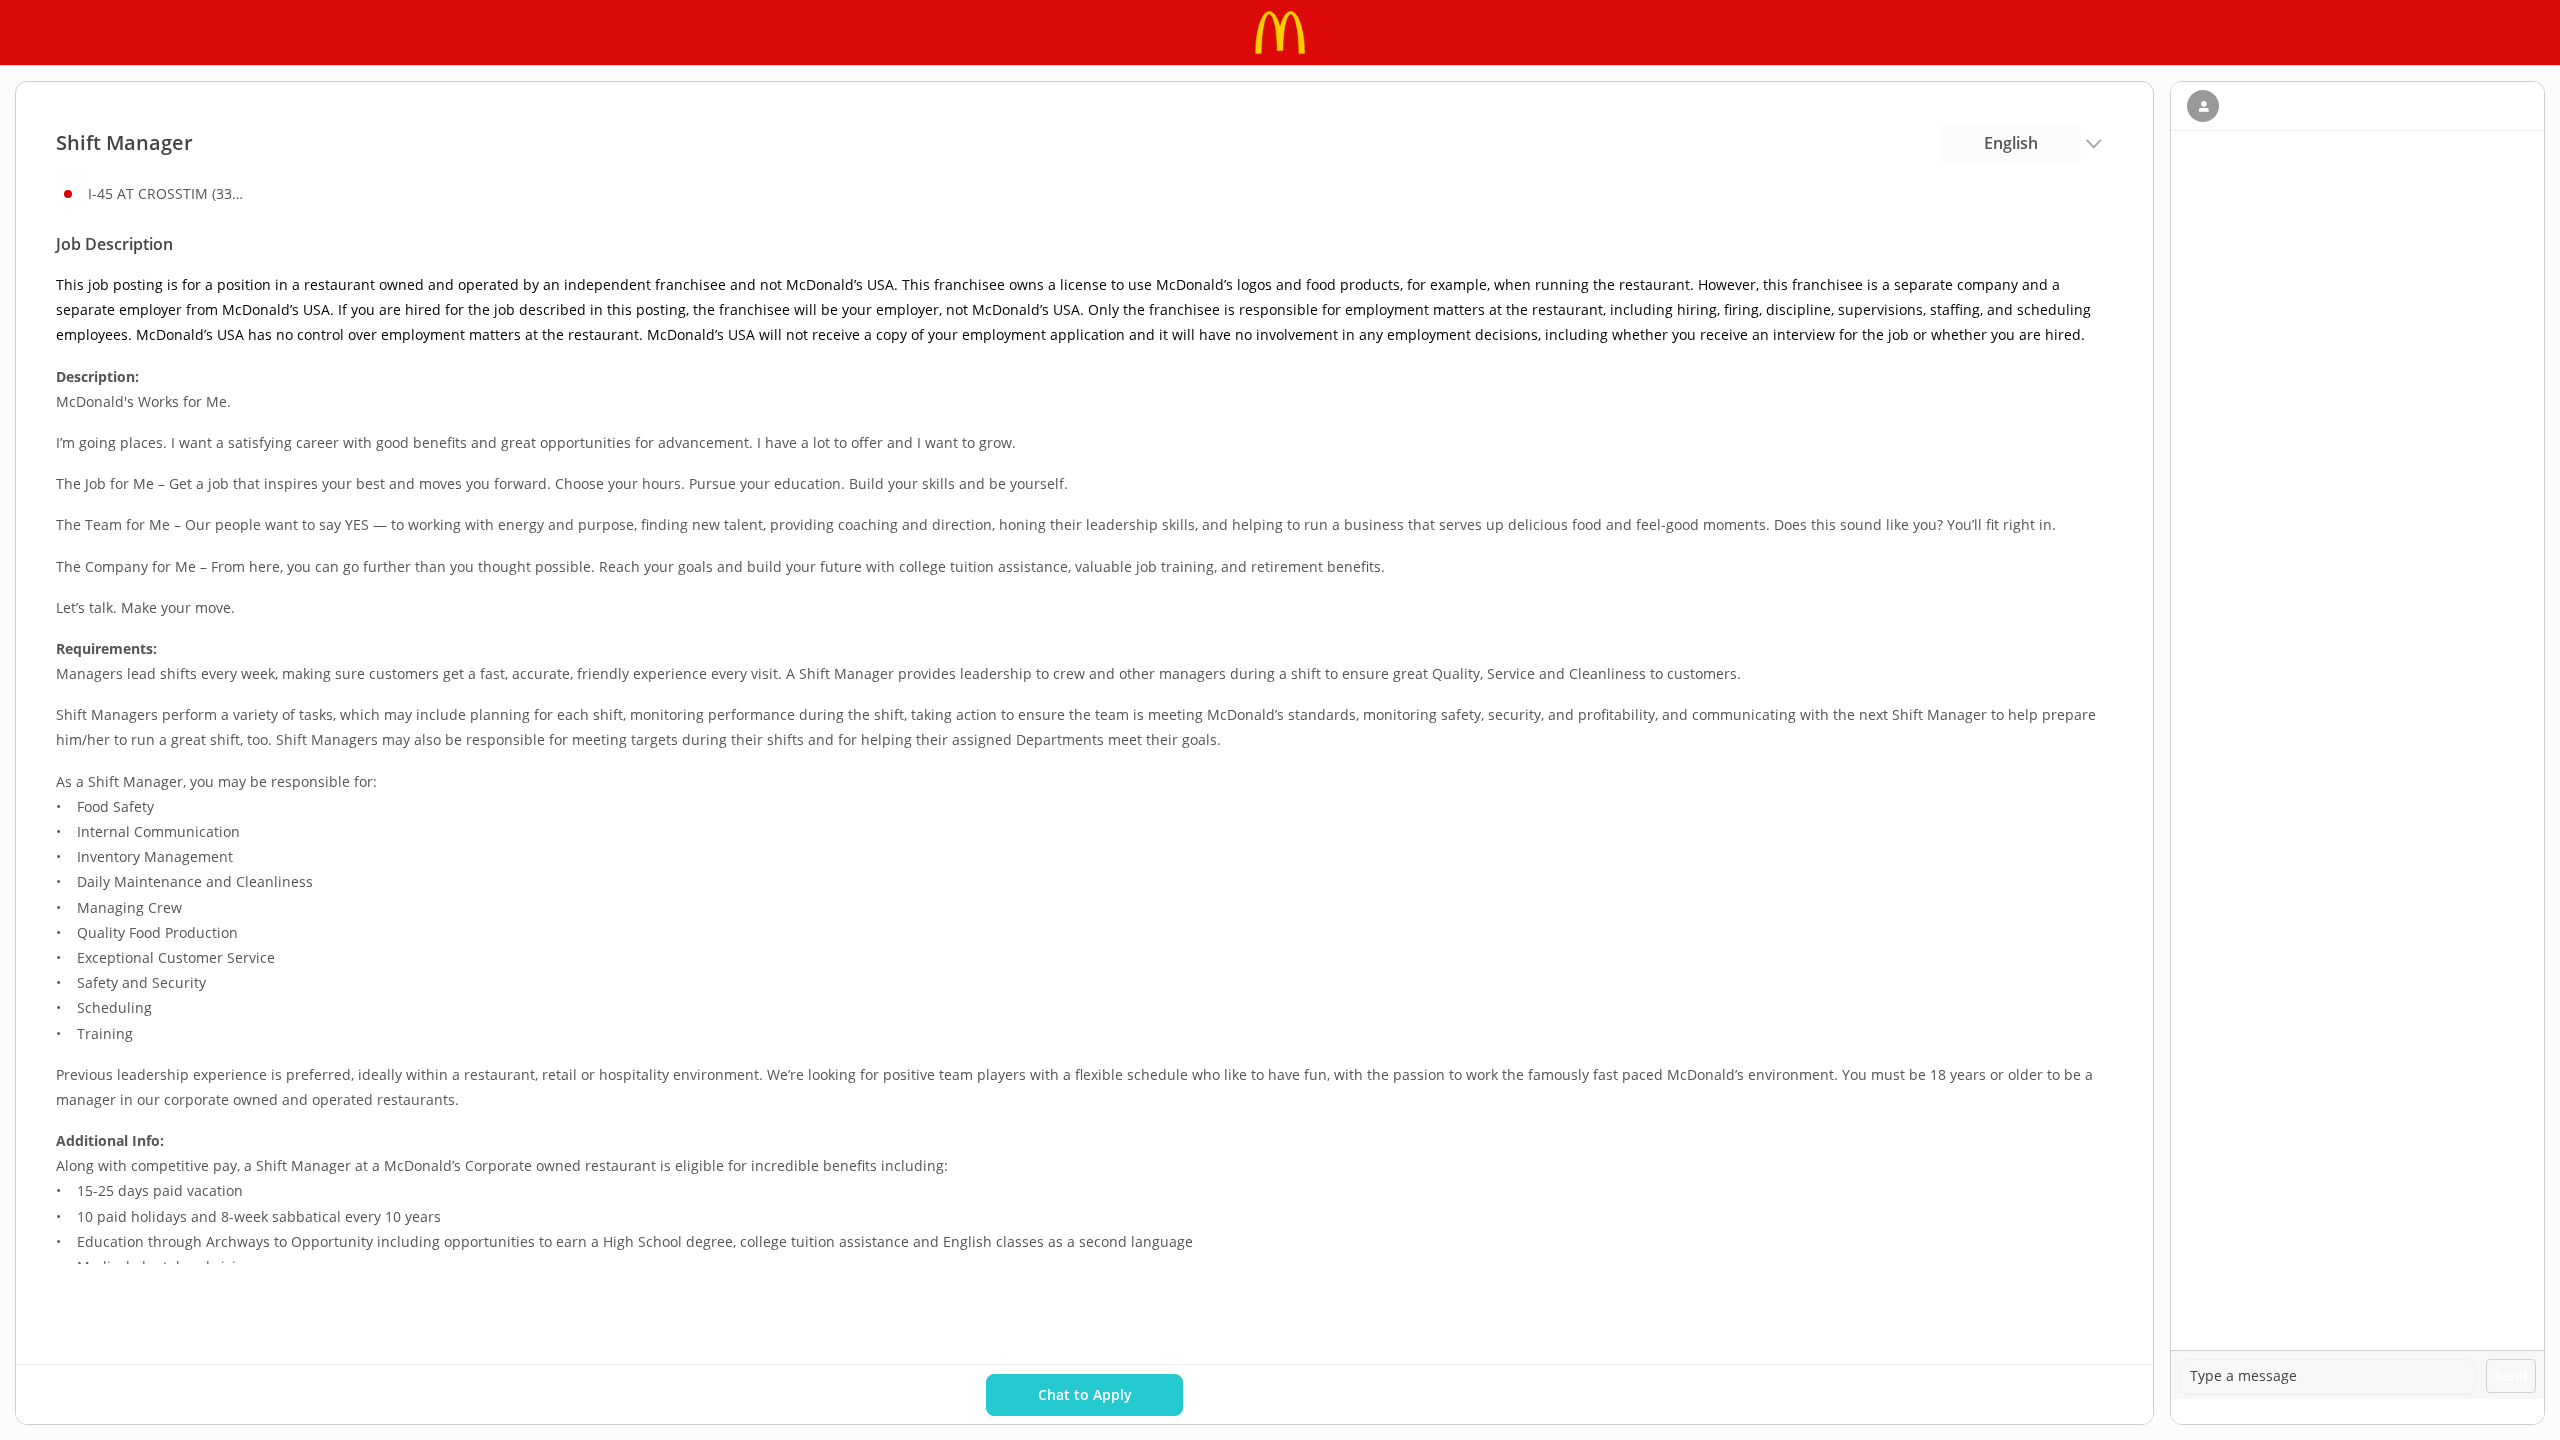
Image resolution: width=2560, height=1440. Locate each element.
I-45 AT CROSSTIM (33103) (168, 193)
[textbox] (2327, 1377)
